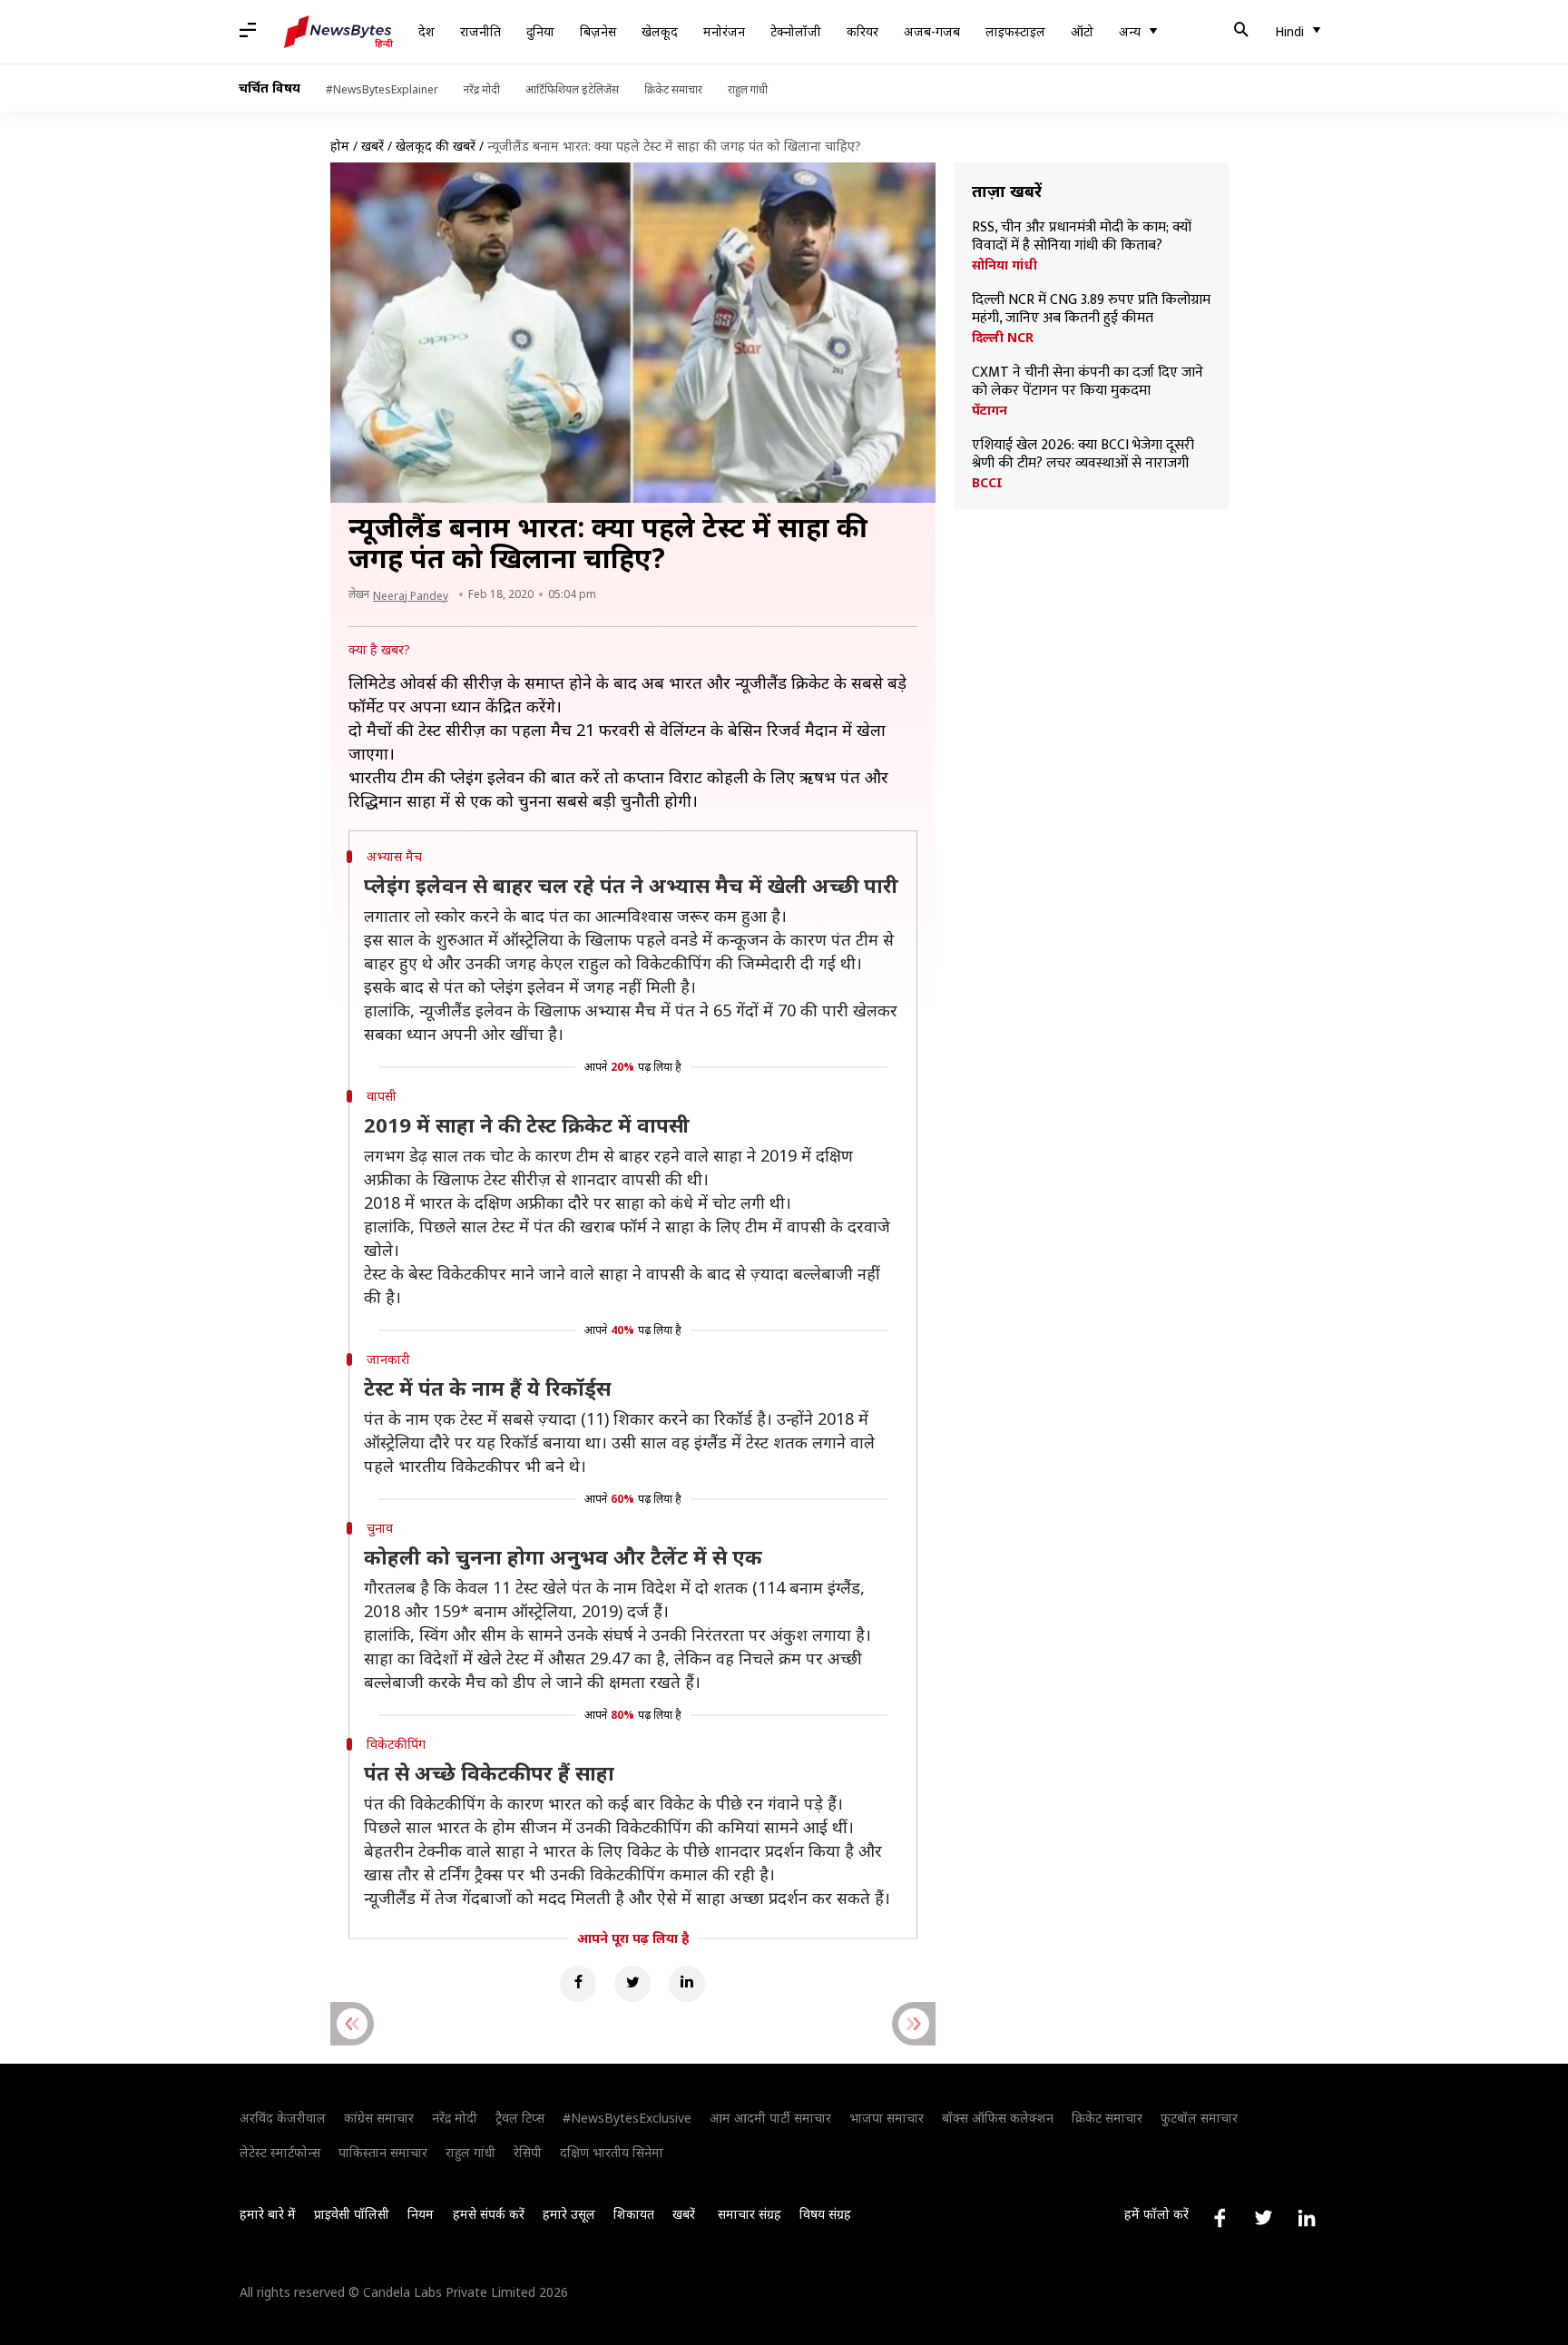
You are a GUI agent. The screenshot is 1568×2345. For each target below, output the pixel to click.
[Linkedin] (687, 1984)
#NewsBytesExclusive (627, 2118)
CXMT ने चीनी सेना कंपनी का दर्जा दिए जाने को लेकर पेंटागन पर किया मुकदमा (1088, 382)
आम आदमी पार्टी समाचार (770, 2118)
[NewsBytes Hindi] (338, 32)
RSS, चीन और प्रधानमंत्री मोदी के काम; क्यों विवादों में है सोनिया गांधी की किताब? (1082, 237)
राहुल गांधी (748, 89)
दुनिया (540, 31)
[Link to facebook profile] (1220, 2218)
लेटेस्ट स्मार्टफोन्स (280, 2152)
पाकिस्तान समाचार (383, 2152)
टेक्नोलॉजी (796, 31)
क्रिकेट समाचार (673, 89)
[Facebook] (578, 1984)
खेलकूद (660, 31)
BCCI (987, 483)
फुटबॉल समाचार (1199, 2118)
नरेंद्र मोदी (482, 89)
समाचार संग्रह (750, 2214)
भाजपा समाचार (887, 2118)
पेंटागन (990, 410)
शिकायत (634, 2214)
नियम (421, 2214)
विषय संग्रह (825, 2214)
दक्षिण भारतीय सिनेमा (612, 2152)
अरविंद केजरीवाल (283, 2118)
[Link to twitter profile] (1263, 2218)
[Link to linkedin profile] (1307, 2218)
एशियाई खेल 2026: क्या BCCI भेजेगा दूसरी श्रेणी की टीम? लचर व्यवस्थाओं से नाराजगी (1083, 455)
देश (426, 31)
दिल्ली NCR (1003, 338)
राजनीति (480, 31)
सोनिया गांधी (1004, 265)
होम (340, 146)
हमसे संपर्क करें (489, 2214)
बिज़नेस (598, 31)
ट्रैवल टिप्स (520, 2118)
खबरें (372, 146)
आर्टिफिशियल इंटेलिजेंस (572, 89)
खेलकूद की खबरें (436, 146)
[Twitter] (632, 1984)
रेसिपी (528, 2152)
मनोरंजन (724, 31)
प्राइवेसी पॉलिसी (352, 2214)
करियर (862, 31)
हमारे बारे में (268, 2214)
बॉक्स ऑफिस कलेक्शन (998, 2118)
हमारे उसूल (569, 2214)
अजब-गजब (932, 31)
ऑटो (1082, 31)
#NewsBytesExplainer (382, 89)
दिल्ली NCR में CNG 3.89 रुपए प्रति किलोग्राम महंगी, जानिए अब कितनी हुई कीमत (1091, 309)
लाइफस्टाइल (1015, 31)
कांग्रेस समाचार (379, 2118)
